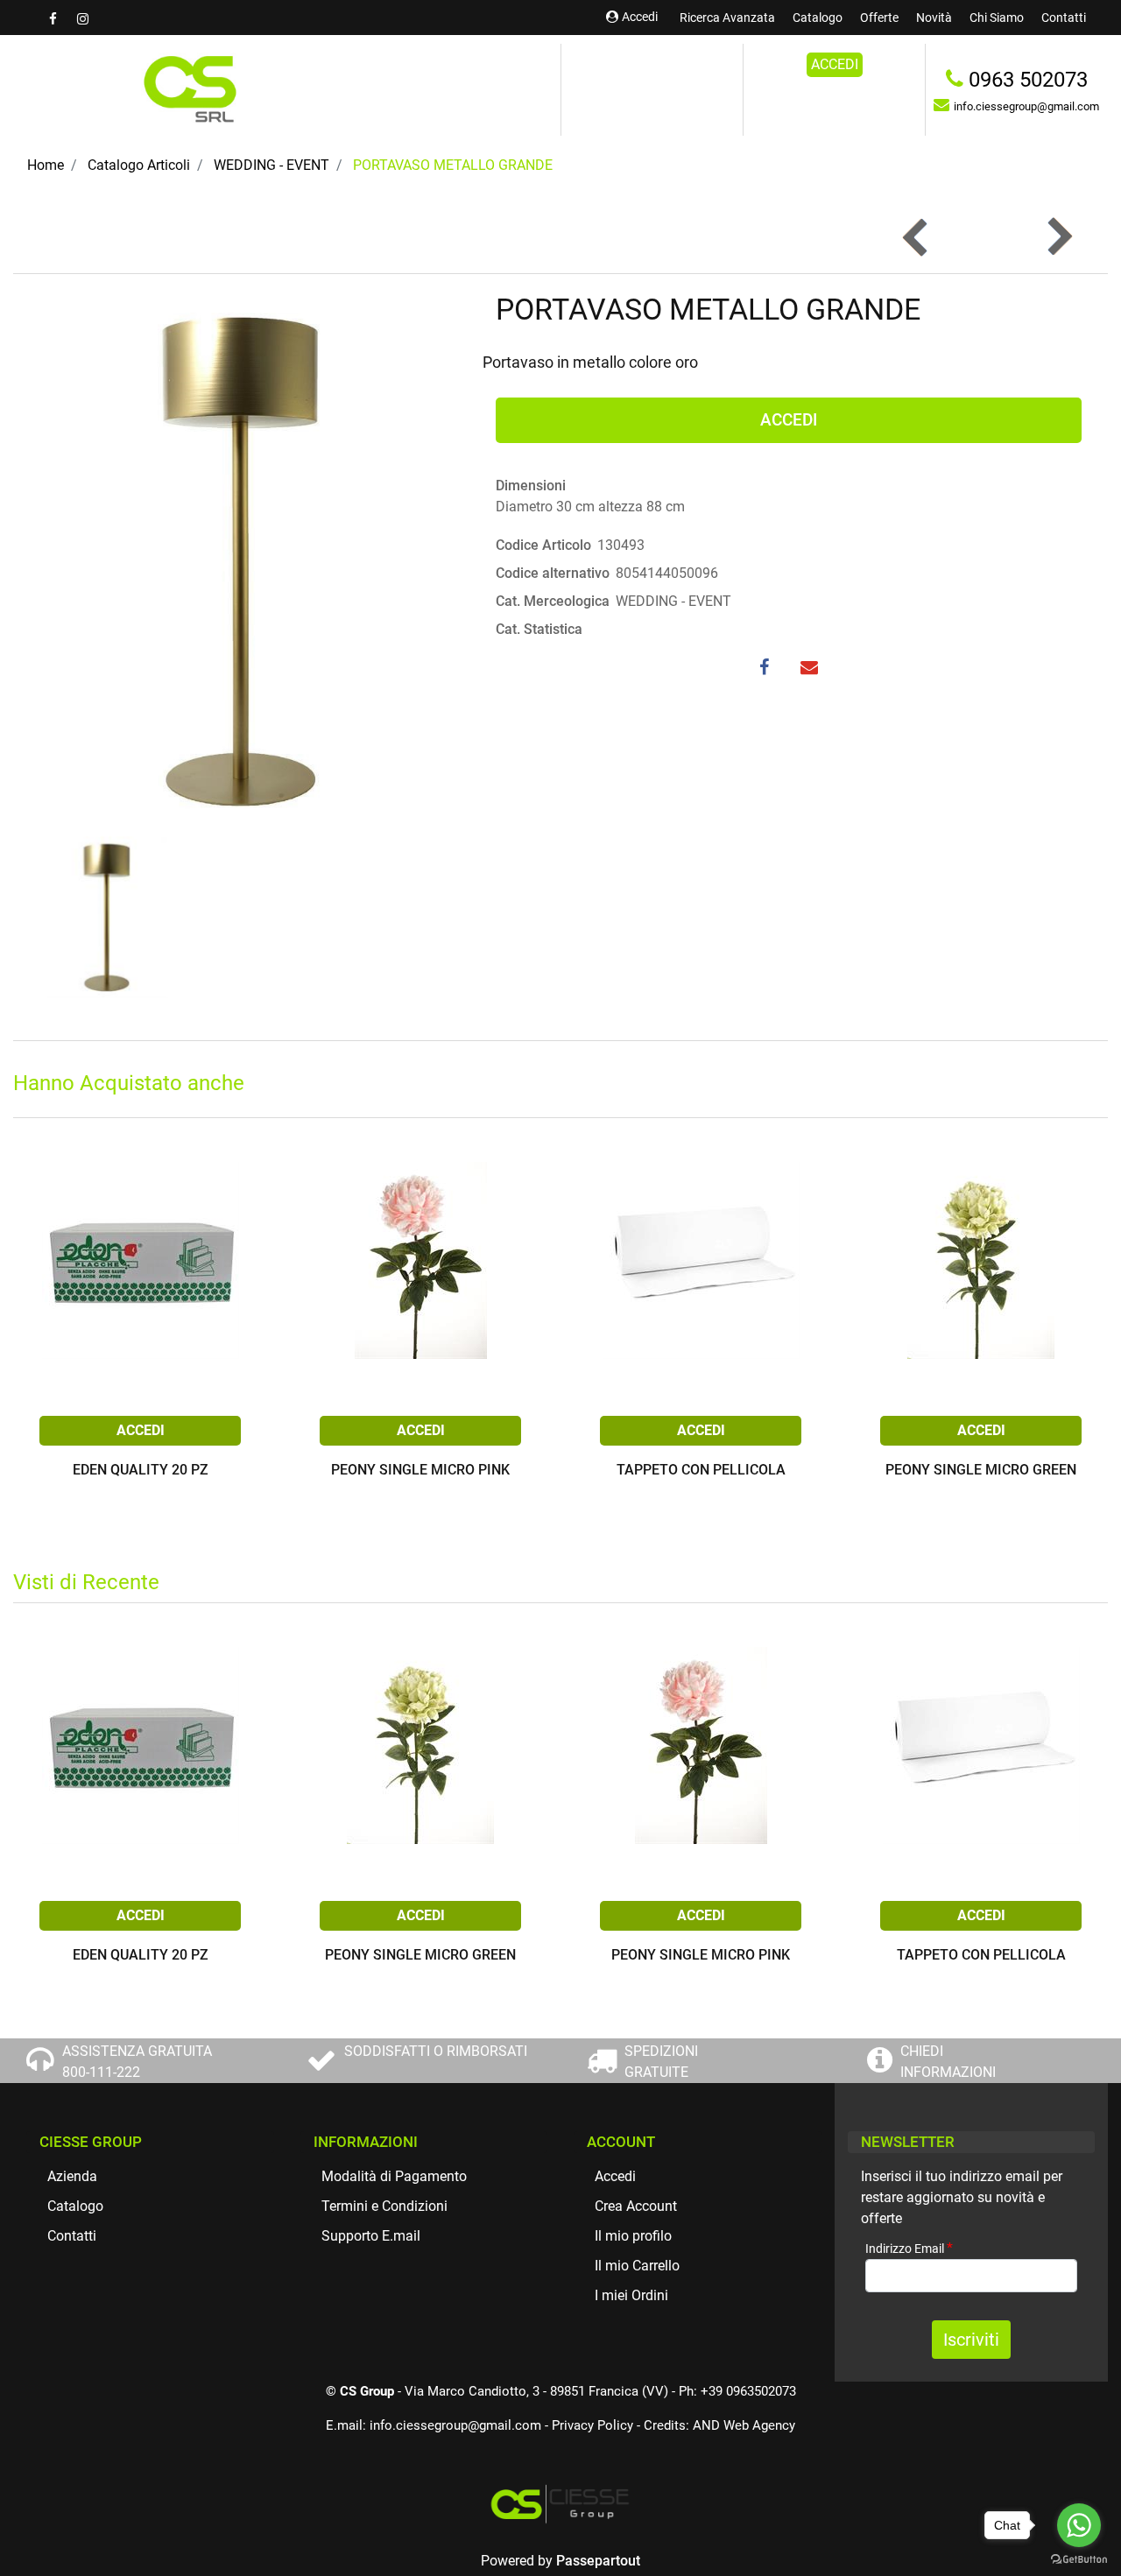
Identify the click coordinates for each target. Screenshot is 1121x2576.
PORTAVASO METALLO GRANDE (453, 165)
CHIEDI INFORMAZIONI (948, 2062)
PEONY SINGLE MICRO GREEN (981, 1471)
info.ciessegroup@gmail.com (455, 2425)
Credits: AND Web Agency (719, 2425)
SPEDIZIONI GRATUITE (661, 2062)
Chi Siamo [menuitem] (997, 18)
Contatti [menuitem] (1064, 18)
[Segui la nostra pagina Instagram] (82, 19)
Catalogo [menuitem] (818, 18)
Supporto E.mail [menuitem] (371, 2236)
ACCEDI (835, 64)
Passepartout (598, 2561)
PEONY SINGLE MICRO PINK (420, 1471)
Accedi (640, 17)
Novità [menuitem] (934, 18)
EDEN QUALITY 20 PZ (141, 1471)
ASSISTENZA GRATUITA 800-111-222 (137, 2062)
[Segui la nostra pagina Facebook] (54, 19)
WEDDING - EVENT (271, 165)
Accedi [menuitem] (615, 2176)
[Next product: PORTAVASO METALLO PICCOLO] (1058, 237)
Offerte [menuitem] (879, 18)
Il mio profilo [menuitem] (633, 2236)
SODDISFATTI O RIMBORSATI (436, 2051)
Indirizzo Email (909, 2248)
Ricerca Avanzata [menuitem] (727, 18)
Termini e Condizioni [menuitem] (384, 2206)
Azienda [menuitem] (72, 2176)
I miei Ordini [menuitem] (631, 2295)
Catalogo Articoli (139, 165)
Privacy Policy (592, 2425)
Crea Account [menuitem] (636, 2206)
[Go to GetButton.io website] (1079, 2558)
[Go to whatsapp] (1079, 2525)
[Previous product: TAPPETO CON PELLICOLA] (917, 237)
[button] (241, 559)
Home (46, 165)
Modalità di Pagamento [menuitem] (394, 2176)
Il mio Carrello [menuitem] (637, 2266)
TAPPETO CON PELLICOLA (701, 1471)
